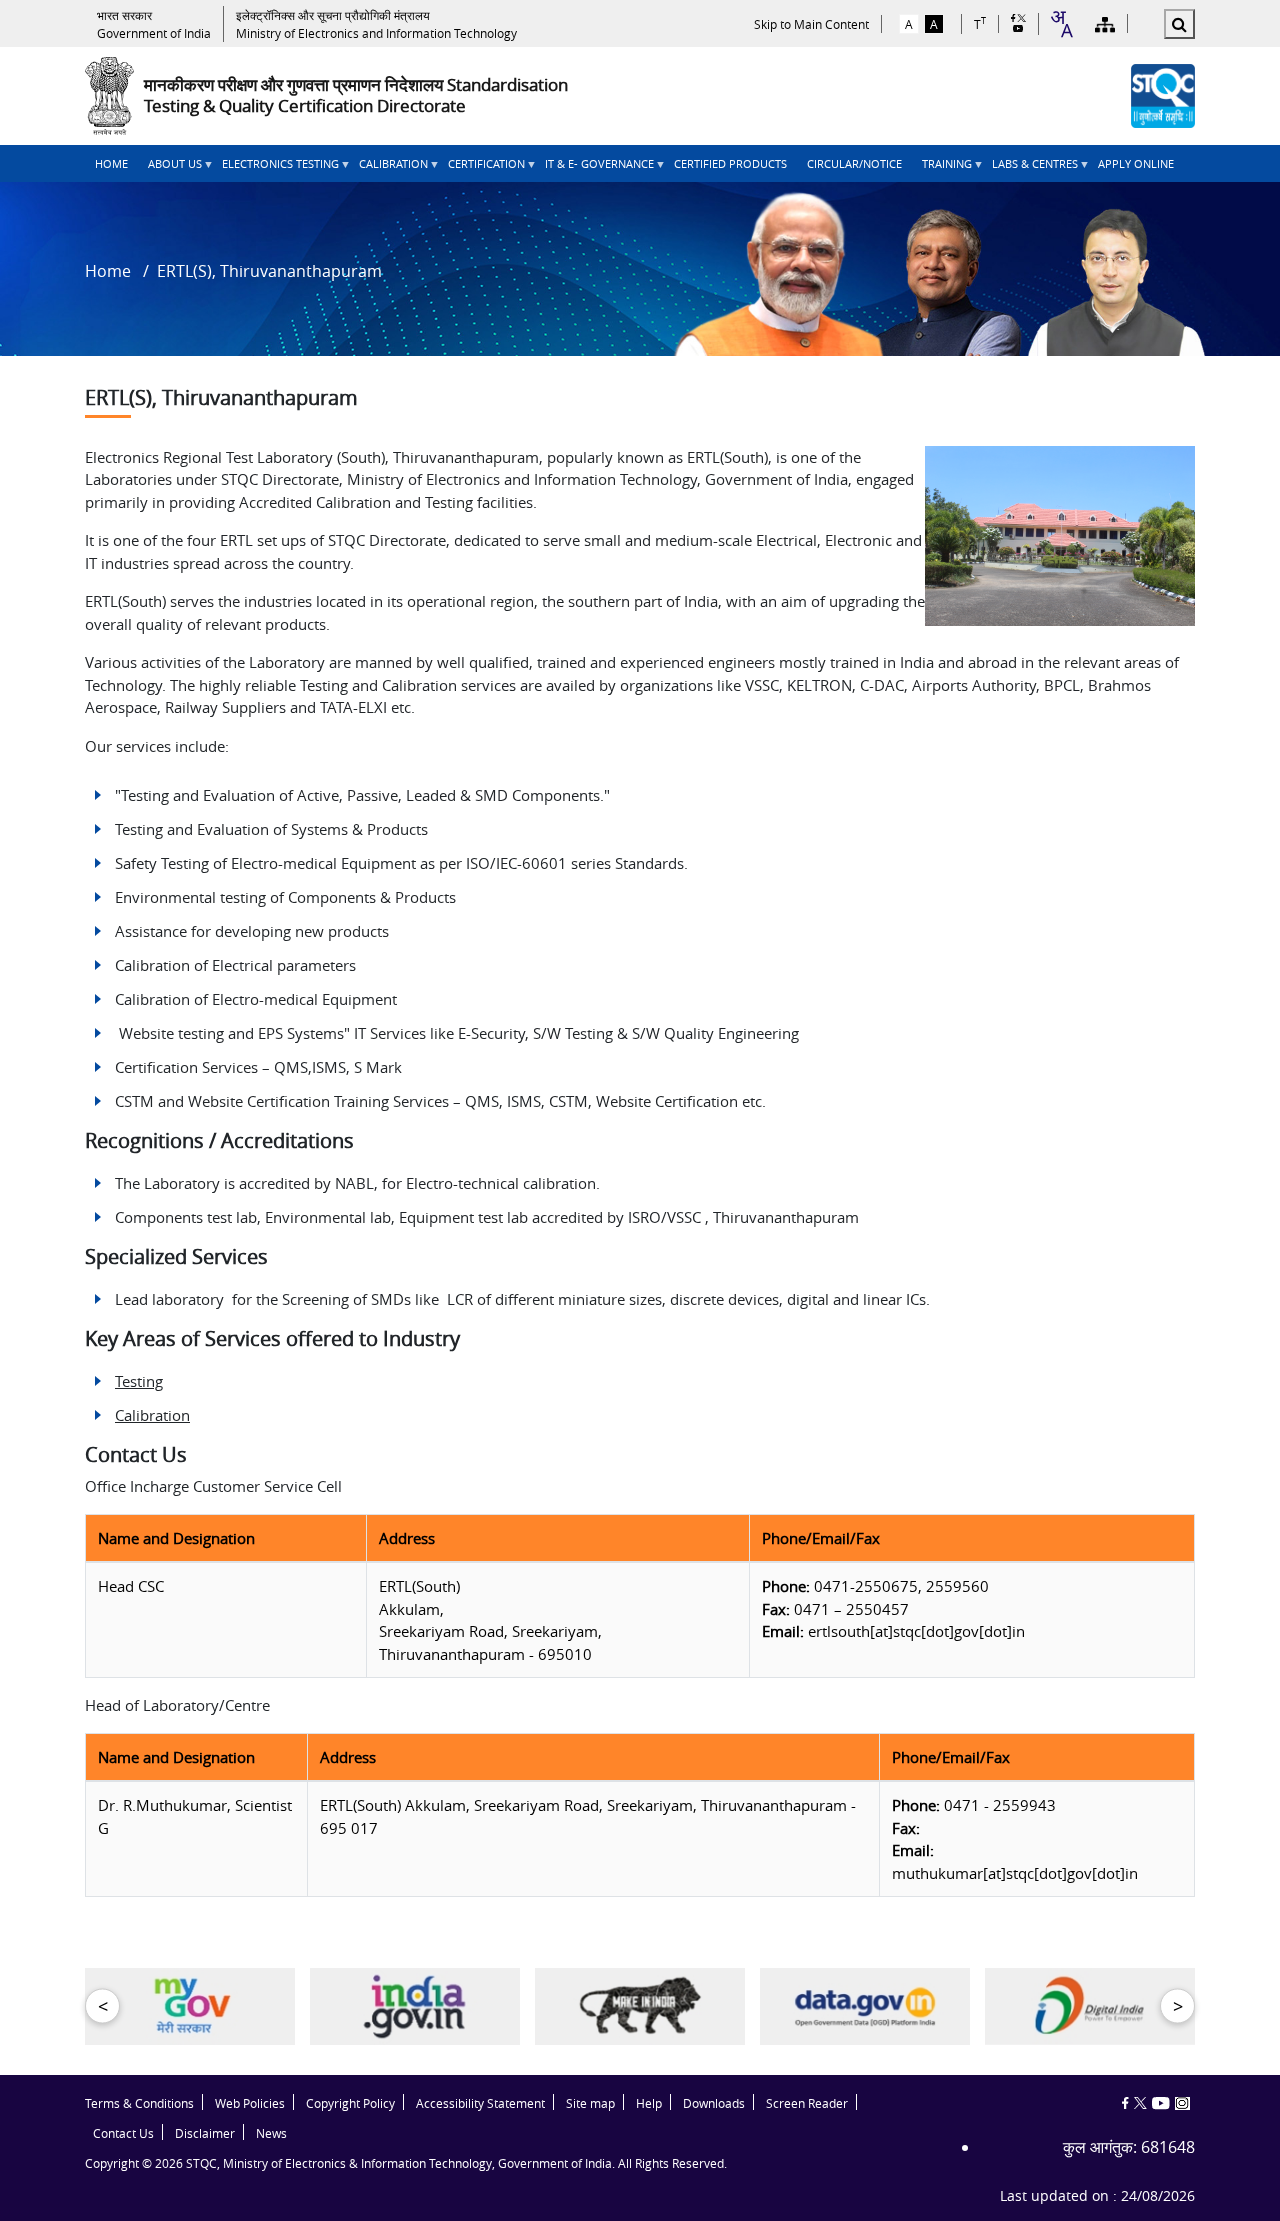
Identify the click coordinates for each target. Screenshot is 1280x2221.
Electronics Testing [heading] (275, 169)
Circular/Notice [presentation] (854, 163)
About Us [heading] (170, 169)
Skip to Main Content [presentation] (811, 24)
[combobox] (1061, 24)
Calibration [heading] (388, 169)
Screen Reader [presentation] (807, 2103)
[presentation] (154, 24)
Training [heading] (942, 169)
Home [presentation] (111, 163)
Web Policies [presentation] (250, 2103)
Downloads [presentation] (714, 2103)
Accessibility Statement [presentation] (480, 2103)
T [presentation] (980, 23)
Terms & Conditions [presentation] (139, 2103)
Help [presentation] (649, 2103)
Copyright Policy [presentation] (350, 2103)
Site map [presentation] (590, 2103)
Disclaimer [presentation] (205, 2133)
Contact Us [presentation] (123, 2133)
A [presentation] (909, 24)
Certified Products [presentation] (730, 163)
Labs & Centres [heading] (1030, 169)
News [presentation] (271, 2133)
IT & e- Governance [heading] (594, 169)
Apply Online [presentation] (1136, 163)
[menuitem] (111, 163)
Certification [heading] (481, 169)
